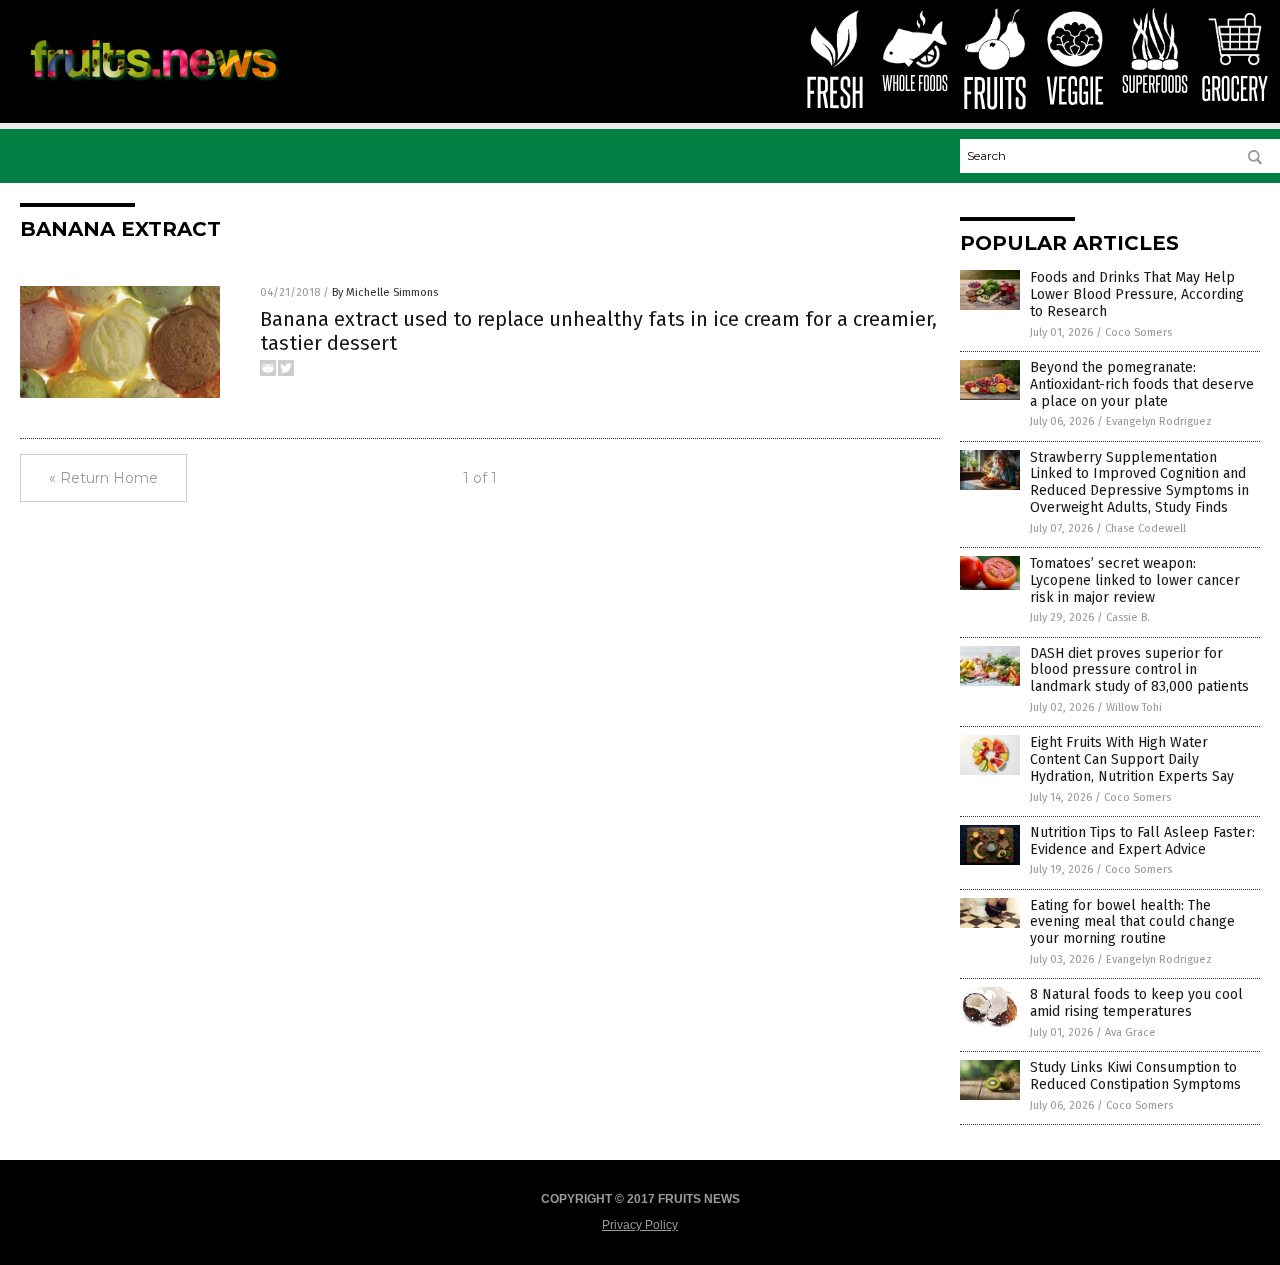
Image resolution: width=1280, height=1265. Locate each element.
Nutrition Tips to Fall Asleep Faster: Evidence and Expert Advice (1142, 841)
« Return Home (103, 478)
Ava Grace (1130, 1032)
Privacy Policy (640, 1225)
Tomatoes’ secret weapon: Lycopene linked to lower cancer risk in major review (1135, 580)
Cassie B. (1128, 617)
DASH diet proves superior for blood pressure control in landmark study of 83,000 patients (1139, 670)
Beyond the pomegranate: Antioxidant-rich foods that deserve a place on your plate (1142, 384)
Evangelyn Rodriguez (1159, 421)
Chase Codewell (1145, 528)
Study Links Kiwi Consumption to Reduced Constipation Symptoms (1135, 1076)
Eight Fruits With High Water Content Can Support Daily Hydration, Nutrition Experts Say (1132, 759)
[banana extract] (153, 87)
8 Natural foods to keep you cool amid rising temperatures (1136, 1003)
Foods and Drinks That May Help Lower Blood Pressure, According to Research (1137, 294)
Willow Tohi (1134, 707)
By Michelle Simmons (385, 292)
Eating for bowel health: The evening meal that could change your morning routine (1132, 922)
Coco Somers (1138, 332)
